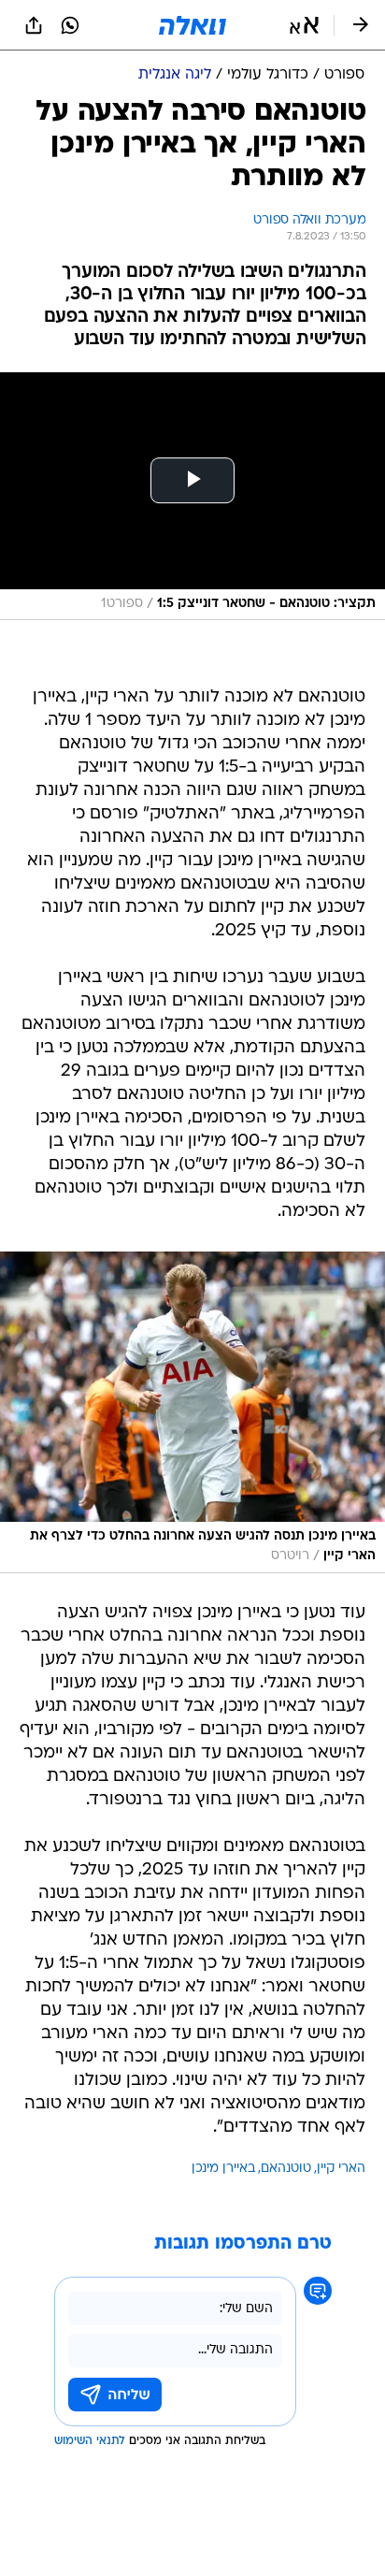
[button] (304, 25)
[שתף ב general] (34, 25)
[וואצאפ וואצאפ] (70, 25)
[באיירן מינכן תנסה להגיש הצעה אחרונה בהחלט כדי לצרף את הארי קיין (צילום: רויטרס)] (192, 1412)
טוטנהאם (286, 2169)
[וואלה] (192, 25)
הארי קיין (341, 2169)
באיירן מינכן (223, 2169)
